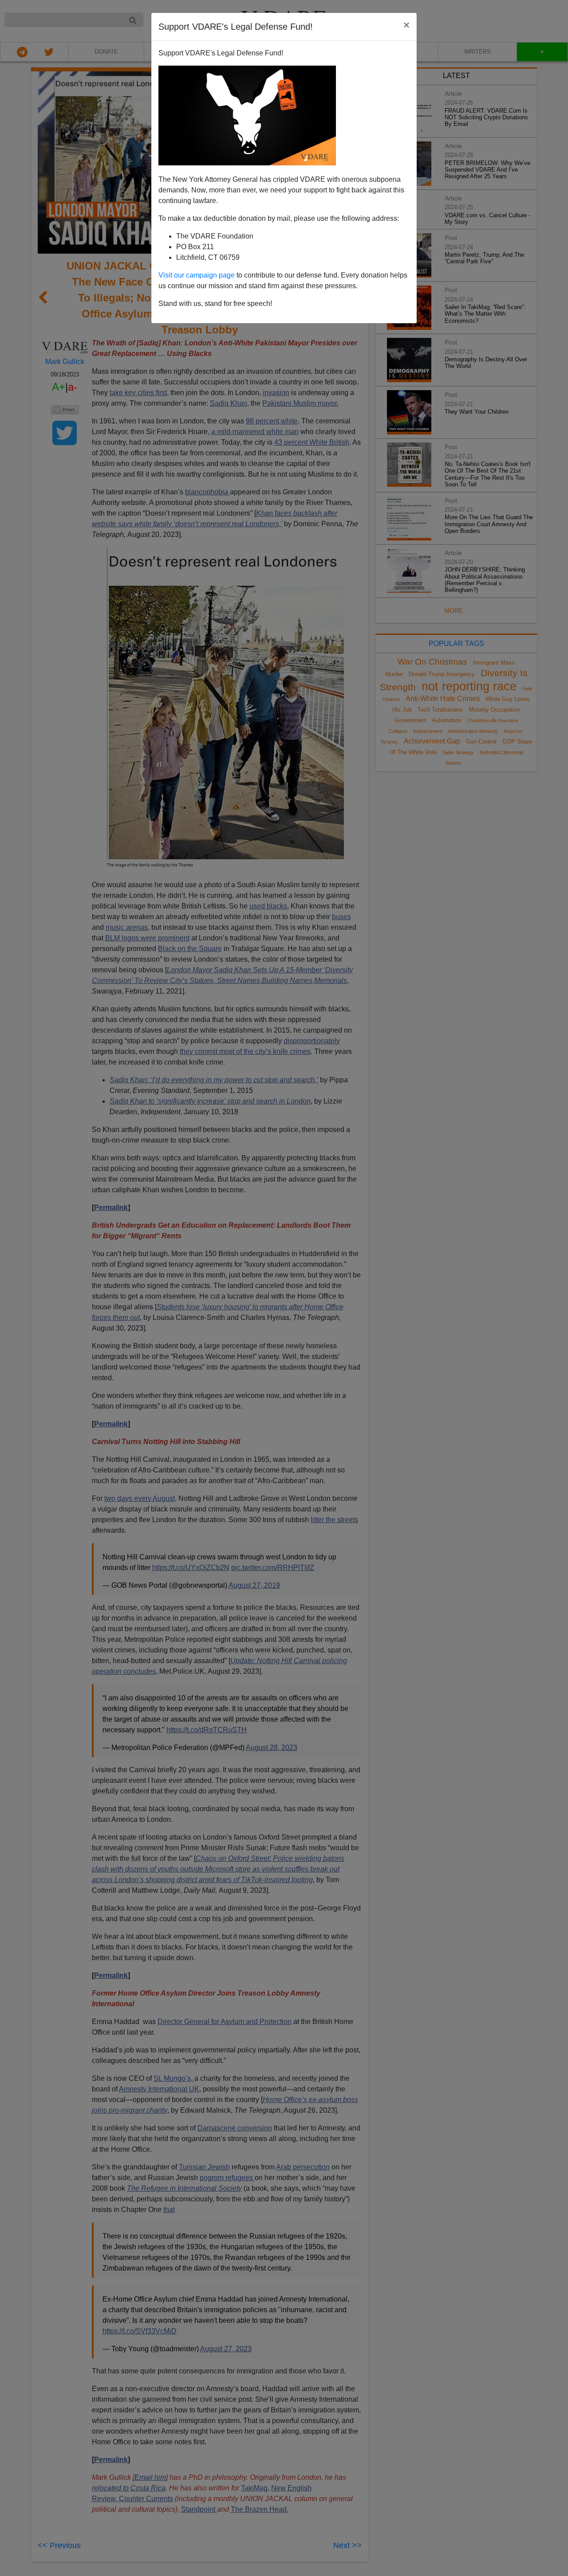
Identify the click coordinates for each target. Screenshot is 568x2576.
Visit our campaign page (197, 275)
